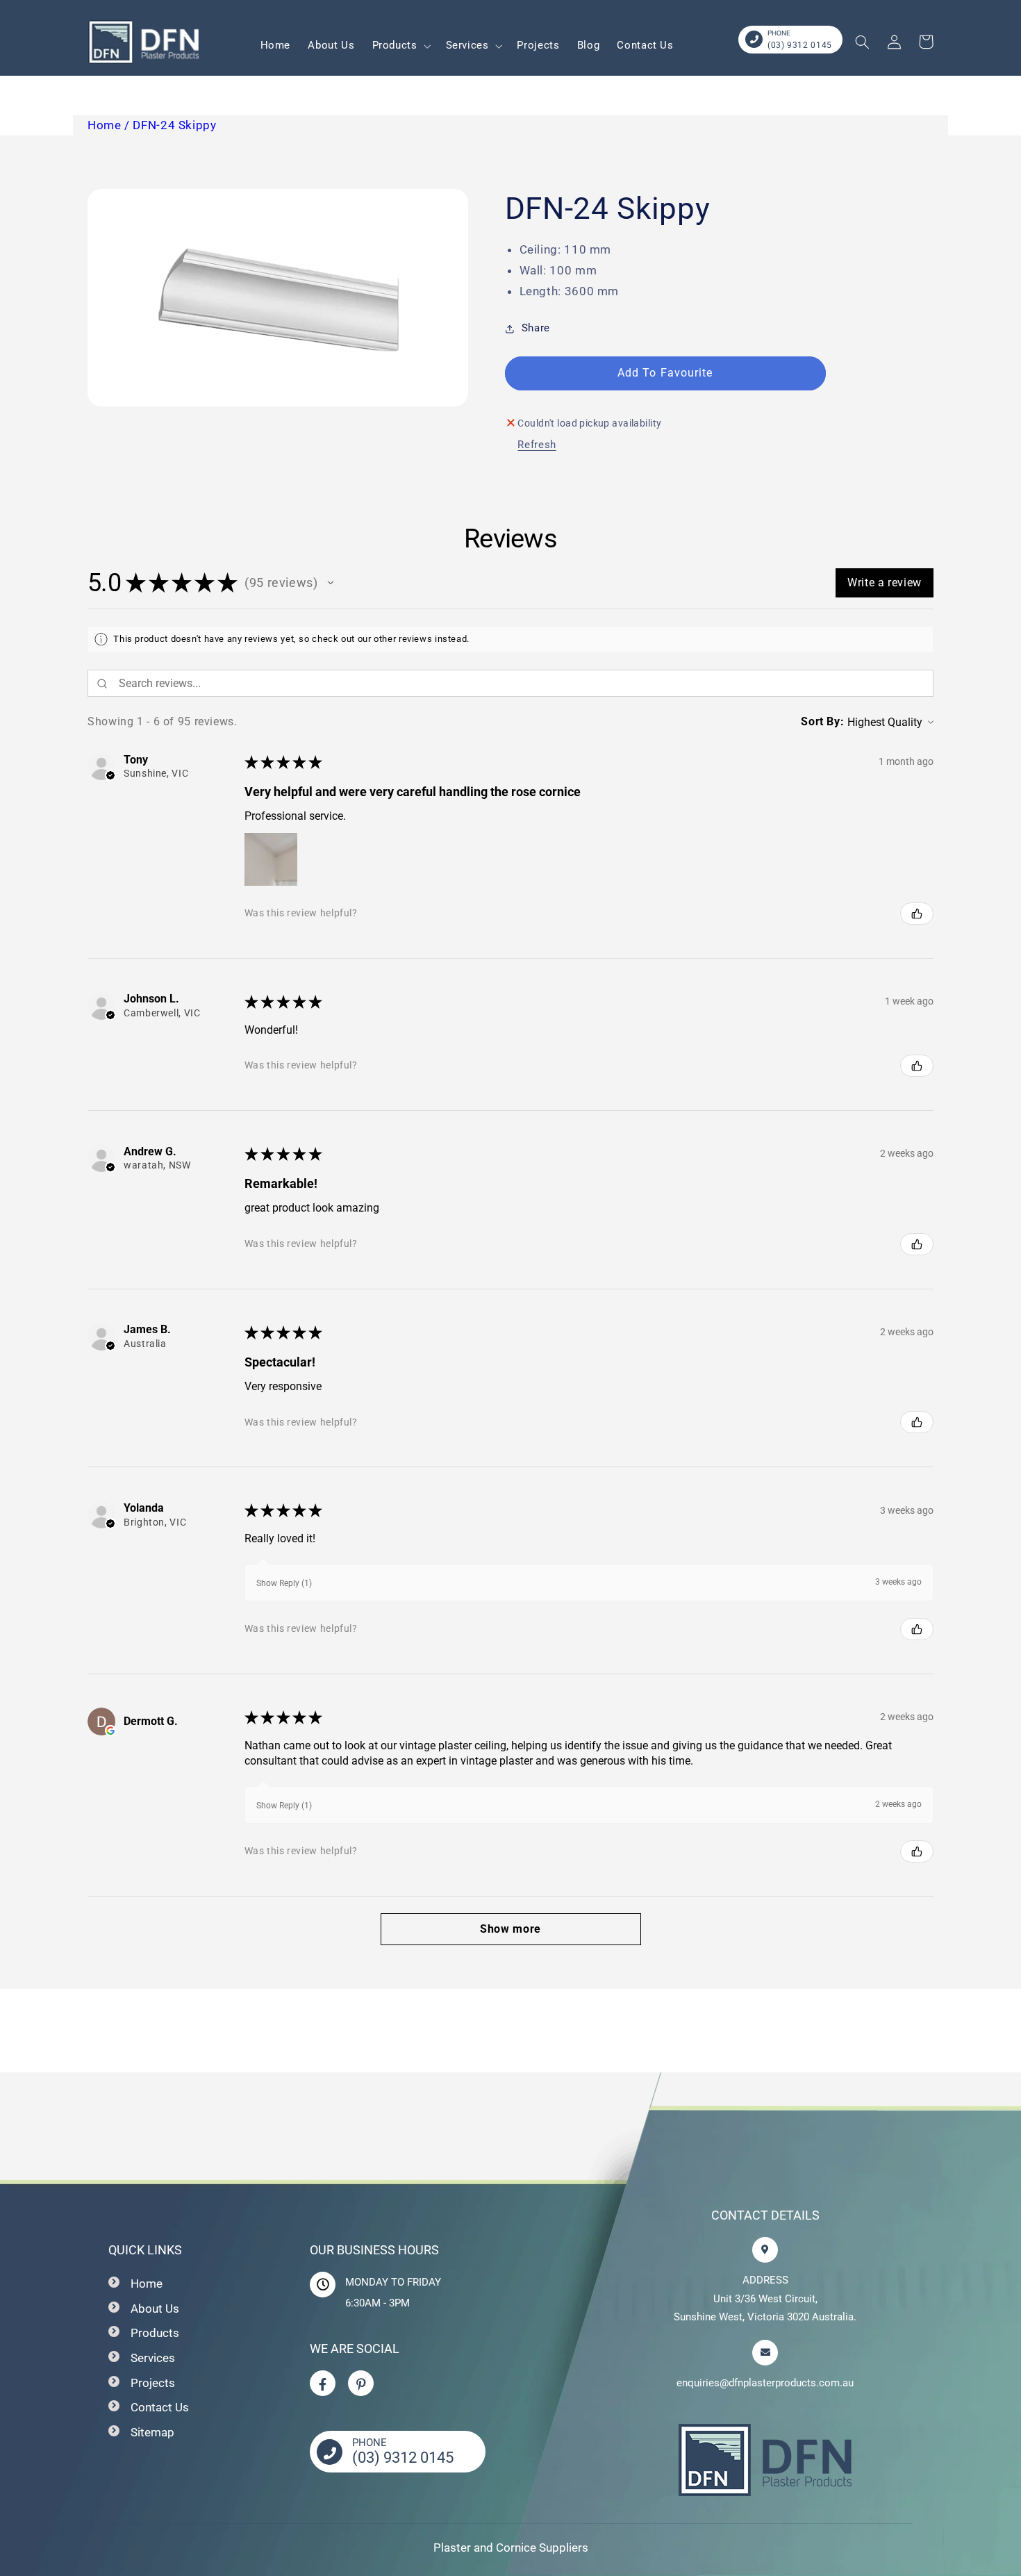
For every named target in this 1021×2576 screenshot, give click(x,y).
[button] (400, 46)
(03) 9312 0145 (800, 45)
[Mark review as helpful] (917, 914)
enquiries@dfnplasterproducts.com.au (765, 2383)
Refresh (537, 445)
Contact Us (160, 2407)
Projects (153, 2383)
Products (155, 2333)
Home (147, 2284)
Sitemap (152, 2432)
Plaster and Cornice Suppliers (511, 2548)
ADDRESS (765, 2280)
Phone (779, 33)
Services (153, 2358)
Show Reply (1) (284, 1583)
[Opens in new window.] (110, 1731)
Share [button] (536, 328)
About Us (155, 2309)
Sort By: (822, 721)
